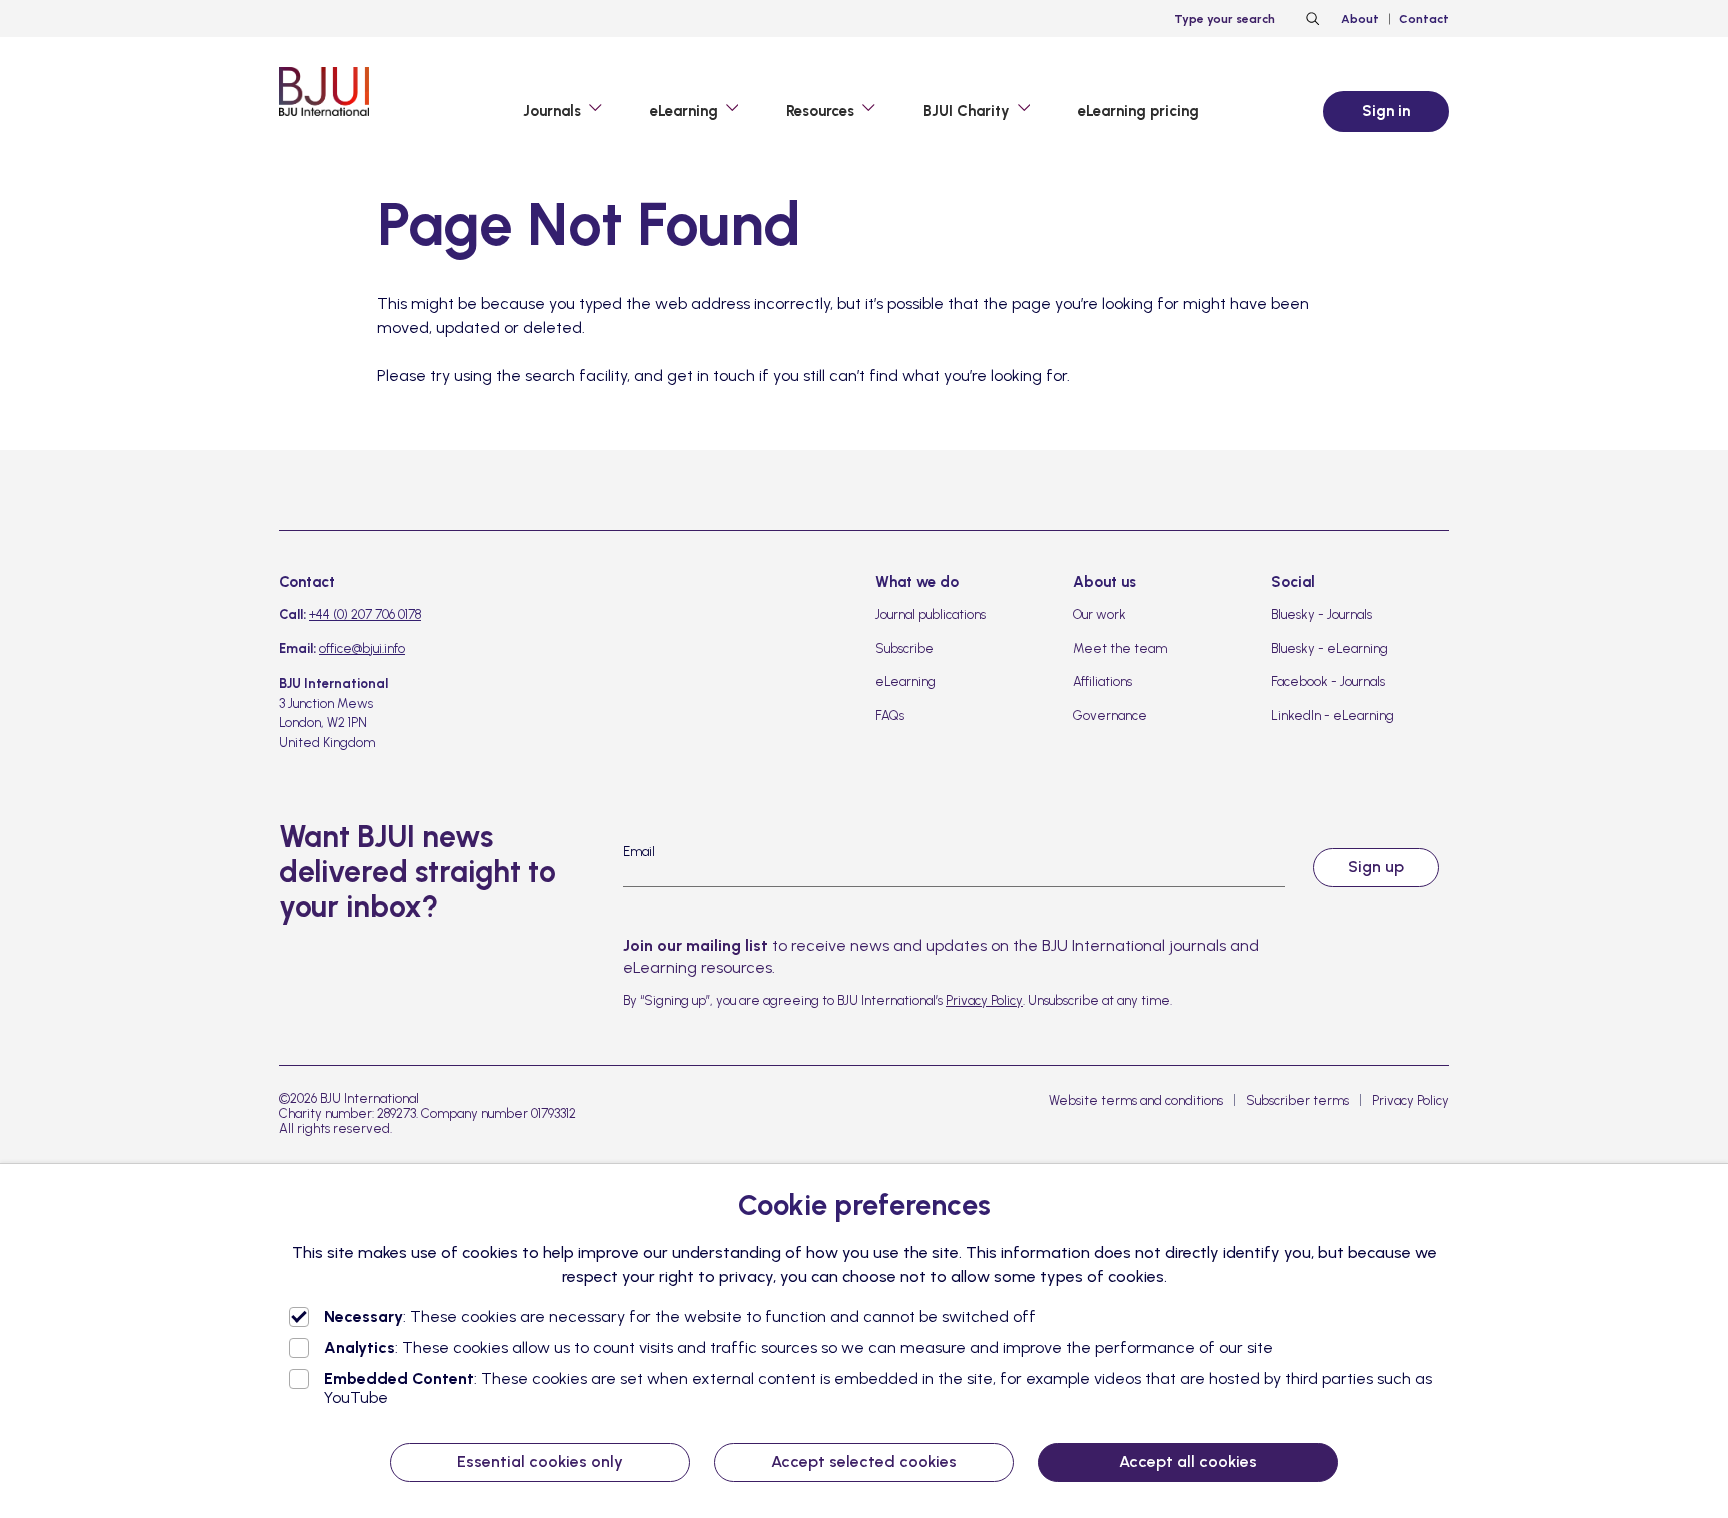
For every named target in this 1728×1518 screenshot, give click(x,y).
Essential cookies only (540, 1461)
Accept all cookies (1188, 1461)
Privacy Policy (984, 1000)
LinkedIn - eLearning (1332, 715)
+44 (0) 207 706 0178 (365, 614)
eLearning (905, 681)
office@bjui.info (362, 648)
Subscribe (904, 648)
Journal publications (930, 614)
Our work (1099, 614)
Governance (1110, 715)
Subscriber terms (1297, 1100)
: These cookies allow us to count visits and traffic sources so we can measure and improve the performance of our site (798, 1347)
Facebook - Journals (1328, 681)
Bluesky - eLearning (1329, 648)
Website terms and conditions (1136, 1100)
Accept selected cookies (864, 1461)
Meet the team (1120, 648)
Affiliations (1102, 681)
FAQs (889, 715)
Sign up (1376, 866)
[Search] (1310, 19)
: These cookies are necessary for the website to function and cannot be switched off (680, 1316)
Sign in (1386, 111)
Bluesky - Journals (1321, 614)
